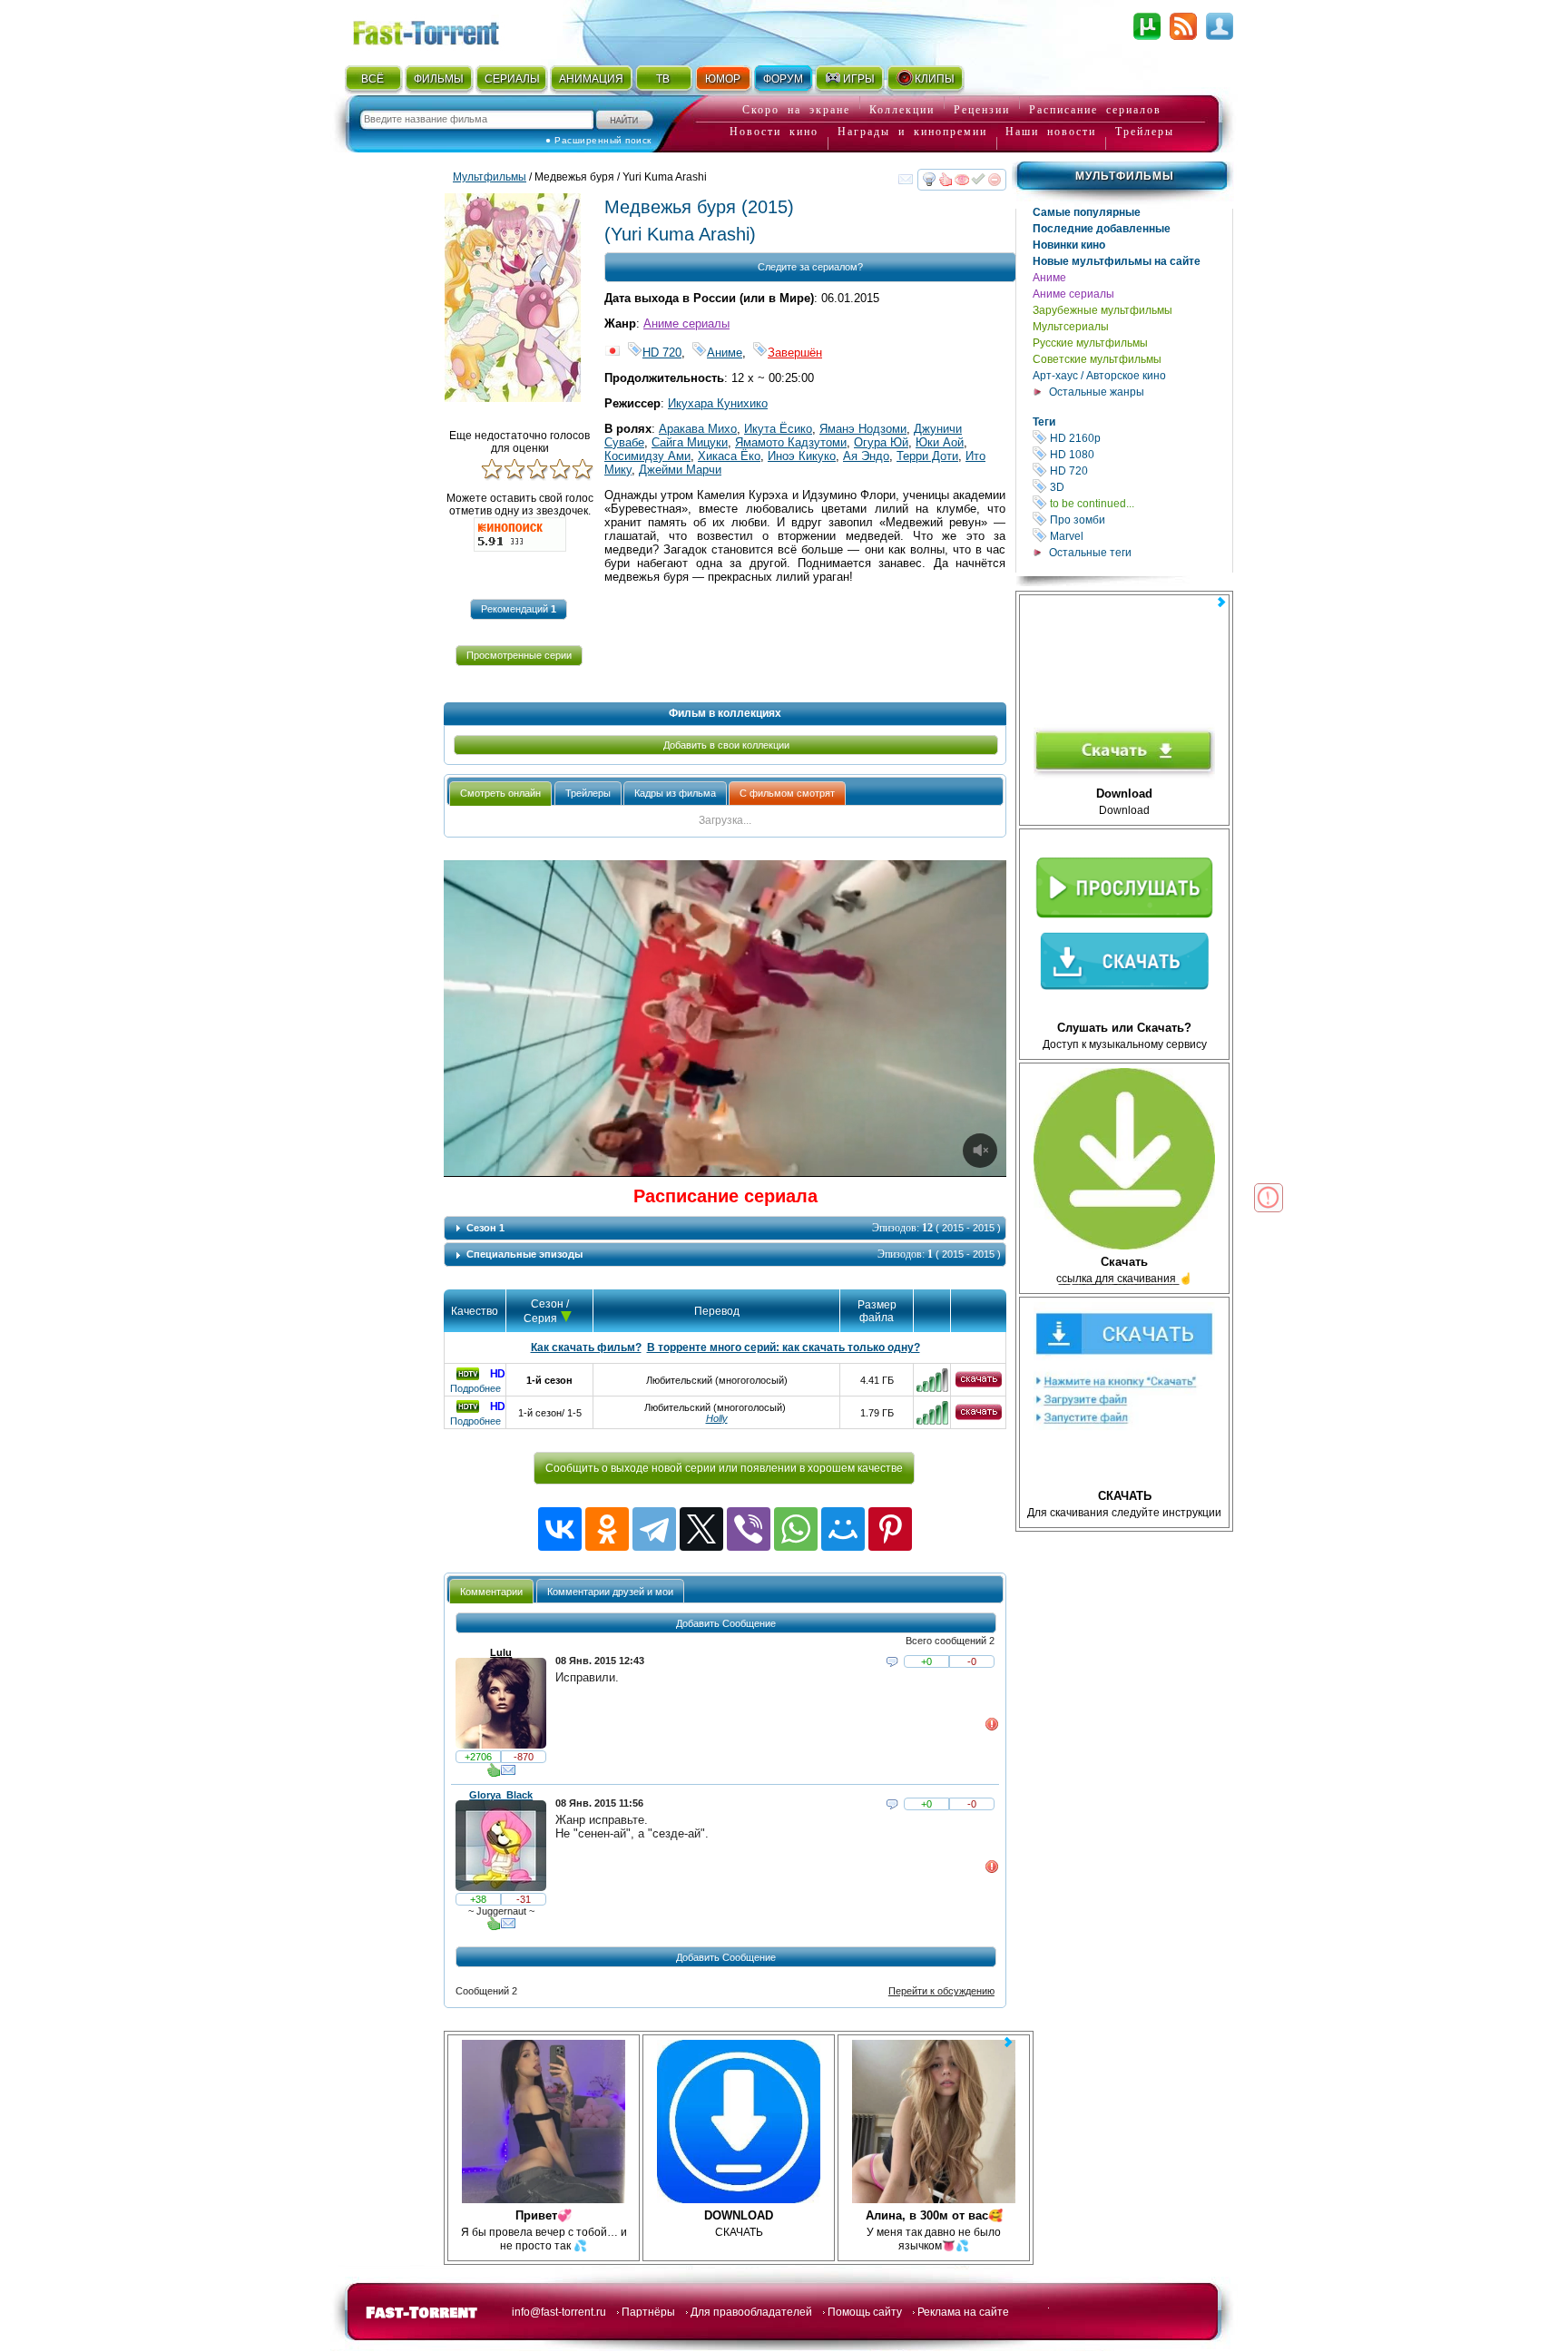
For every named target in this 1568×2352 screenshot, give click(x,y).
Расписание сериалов (1095, 110)
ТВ (663, 79)
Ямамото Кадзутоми (791, 442)
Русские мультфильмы (1090, 343)
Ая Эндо (866, 456)
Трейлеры (1145, 132)
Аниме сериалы (1073, 294)
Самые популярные (1087, 212)
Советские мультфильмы (1097, 359)
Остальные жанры (1097, 392)
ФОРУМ (783, 79)
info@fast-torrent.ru (559, 2312)
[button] (519, 609)
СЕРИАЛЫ (512, 79)
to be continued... (1140, 503)
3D (1140, 487)
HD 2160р (1140, 438)
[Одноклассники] (607, 1529)
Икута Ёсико (778, 429)
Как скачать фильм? (586, 1347)
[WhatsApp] (796, 1529)
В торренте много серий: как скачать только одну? (784, 1347)
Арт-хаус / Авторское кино (1099, 376)
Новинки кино (1069, 245)
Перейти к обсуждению (941, 1991)
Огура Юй (881, 442)
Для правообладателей (751, 2312)
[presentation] (500, 794)
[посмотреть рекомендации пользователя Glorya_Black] (494, 1927)
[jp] (612, 353)
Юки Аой (940, 442)
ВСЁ (372, 79)
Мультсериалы (1071, 327)
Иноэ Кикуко (802, 456)
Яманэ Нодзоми (863, 429)
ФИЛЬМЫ (439, 79)
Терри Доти (927, 456)
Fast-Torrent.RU (444, 29)
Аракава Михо (698, 429)
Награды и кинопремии (912, 132)
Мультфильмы (1125, 176)
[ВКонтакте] (560, 1529)
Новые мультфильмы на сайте (1117, 261)
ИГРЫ (859, 79)
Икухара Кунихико (718, 403)
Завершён (795, 353)
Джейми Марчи (680, 470)
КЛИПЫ (935, 79)
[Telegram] (654, 1529)
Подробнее (475, 1388)
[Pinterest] (890, 1529)
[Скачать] (979, 1384)
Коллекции (902, 110)
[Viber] (749, 1529)
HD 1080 (1140, 454)
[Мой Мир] (843, 1529)
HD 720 (1140, 470)
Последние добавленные (1102, 229)
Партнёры (648, 2312)
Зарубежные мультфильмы (1102, 310)
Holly (717, 1418)
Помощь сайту (865, 2312)
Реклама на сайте (963, 2312)
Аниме (1049, 278)
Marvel (1140, 536)
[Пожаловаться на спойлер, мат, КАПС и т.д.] (992, 1728)
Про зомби (1140, 519)
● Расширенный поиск (598, 140)
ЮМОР (723, 79)
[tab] (500, 794)
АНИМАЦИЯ (591, 79)
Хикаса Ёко (729, 456)
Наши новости (1051, 132)
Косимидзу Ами (647, 456)
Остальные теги (1090, 553)
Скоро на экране (796, 110)
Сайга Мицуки (690, 442)
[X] (701, 1529)
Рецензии (982, 110)
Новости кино (774, 132)
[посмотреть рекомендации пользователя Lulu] (494, 1774)
